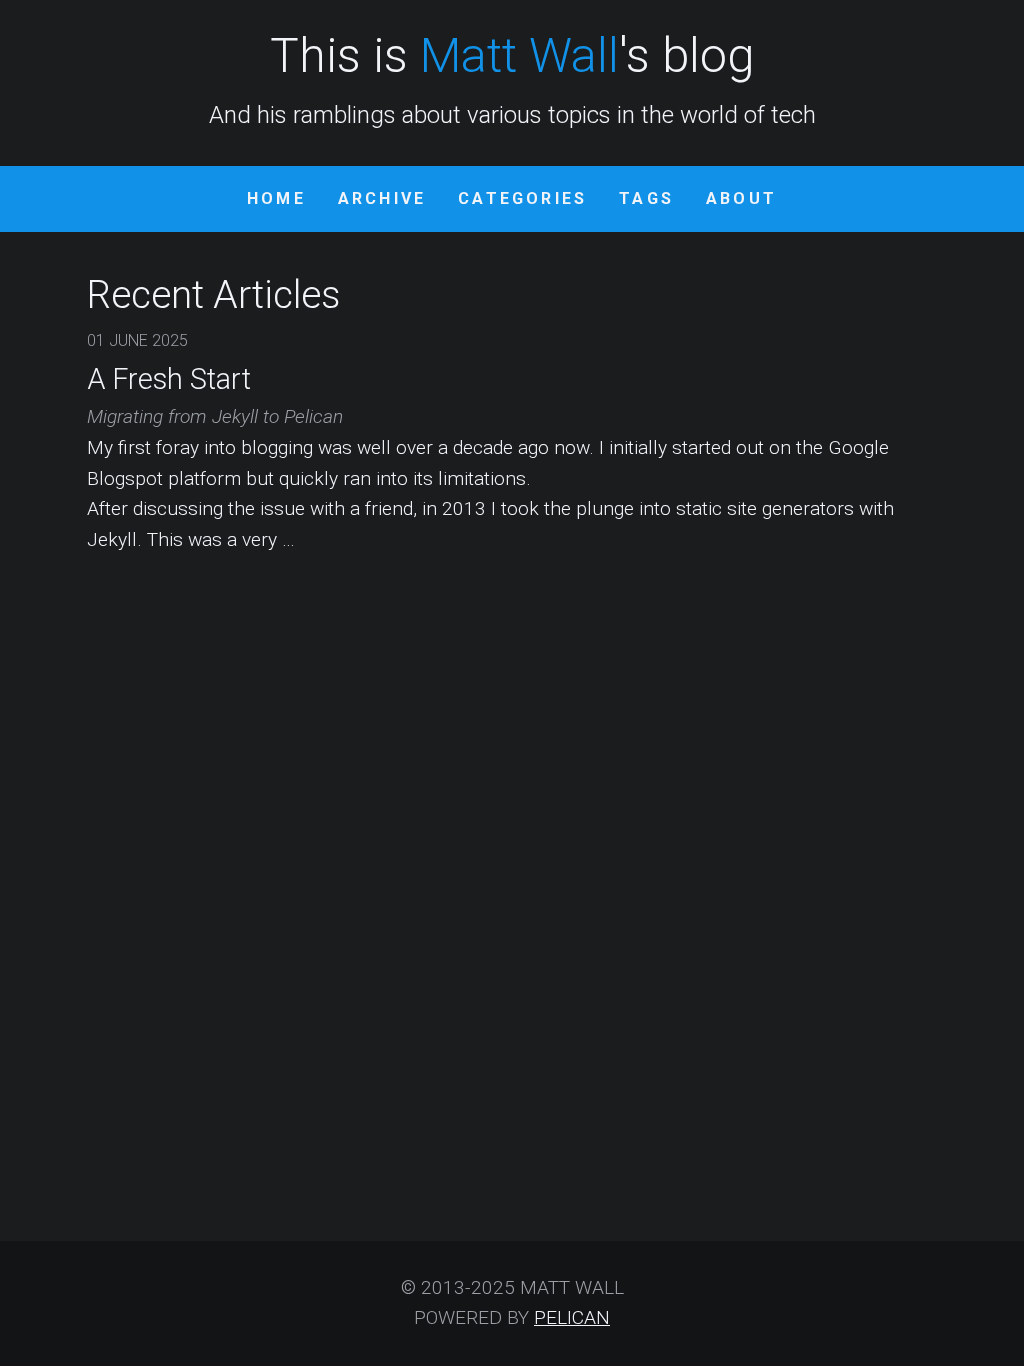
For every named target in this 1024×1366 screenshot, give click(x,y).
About (741, 198)
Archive (382, 198)
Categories (522, 198)
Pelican (572, 1317)
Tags (646, 198)
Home (276, 198)
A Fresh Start (169, 379)
